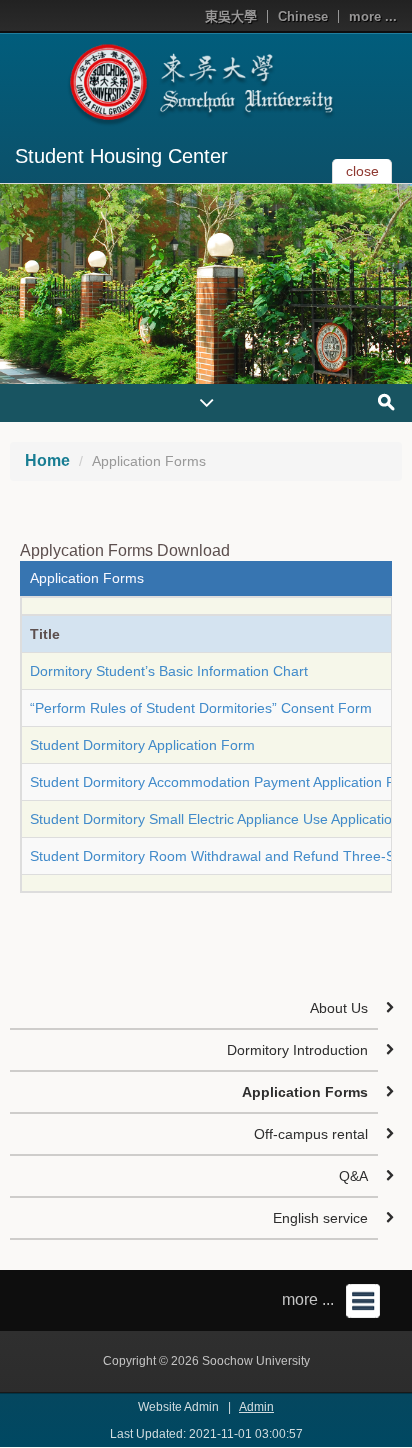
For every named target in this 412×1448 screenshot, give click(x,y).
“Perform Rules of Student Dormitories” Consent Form (201, 708)
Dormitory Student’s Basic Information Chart (169, 671)
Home (47, 460)
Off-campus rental (311, 1134)
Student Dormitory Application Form (142, 745)
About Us (339, 1008)
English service (320, 1218)
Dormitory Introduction (297, 1050)
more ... (373, 16)
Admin (256, 1407)
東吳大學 (231, 16)
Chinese (303, 16)
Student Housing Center (121, 156)
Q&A (353, 1176)
